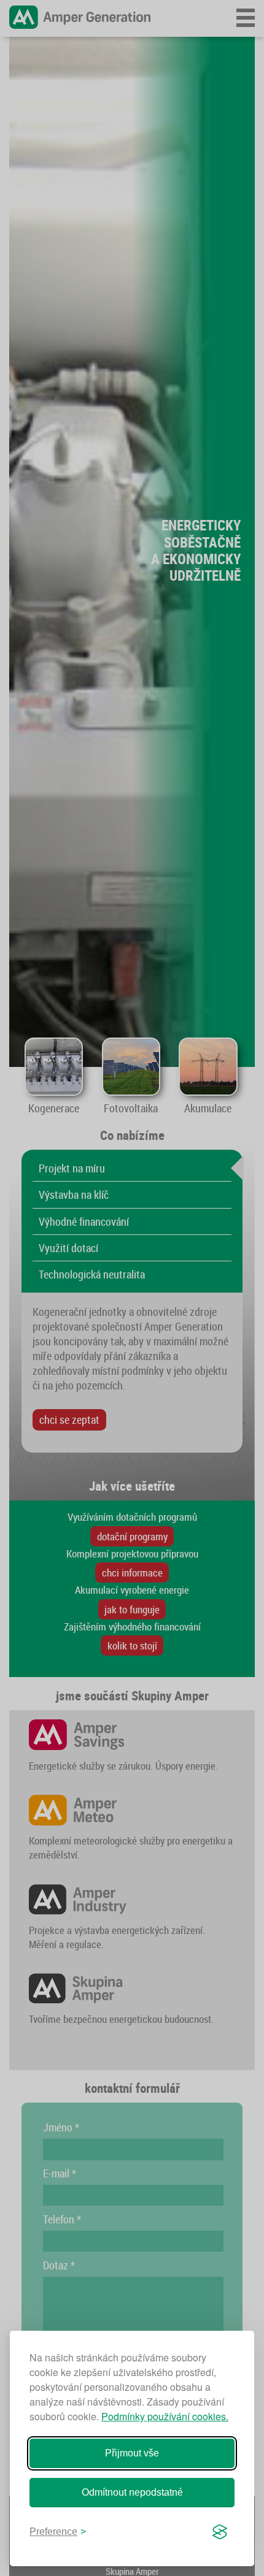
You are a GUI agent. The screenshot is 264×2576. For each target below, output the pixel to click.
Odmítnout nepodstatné (132, 2492)
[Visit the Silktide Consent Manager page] (220, 2532)
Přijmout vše (132, 2453)
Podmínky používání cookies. (165, 2416)
